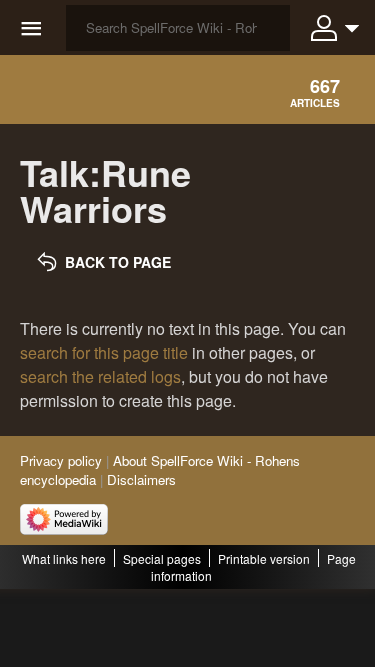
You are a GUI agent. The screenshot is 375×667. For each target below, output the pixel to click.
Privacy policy (61, 460)
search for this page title (104, 352)
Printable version (264, 558)
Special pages (162, 558)
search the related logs (100, 376)
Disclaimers (141, 479)
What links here (64, 558)
